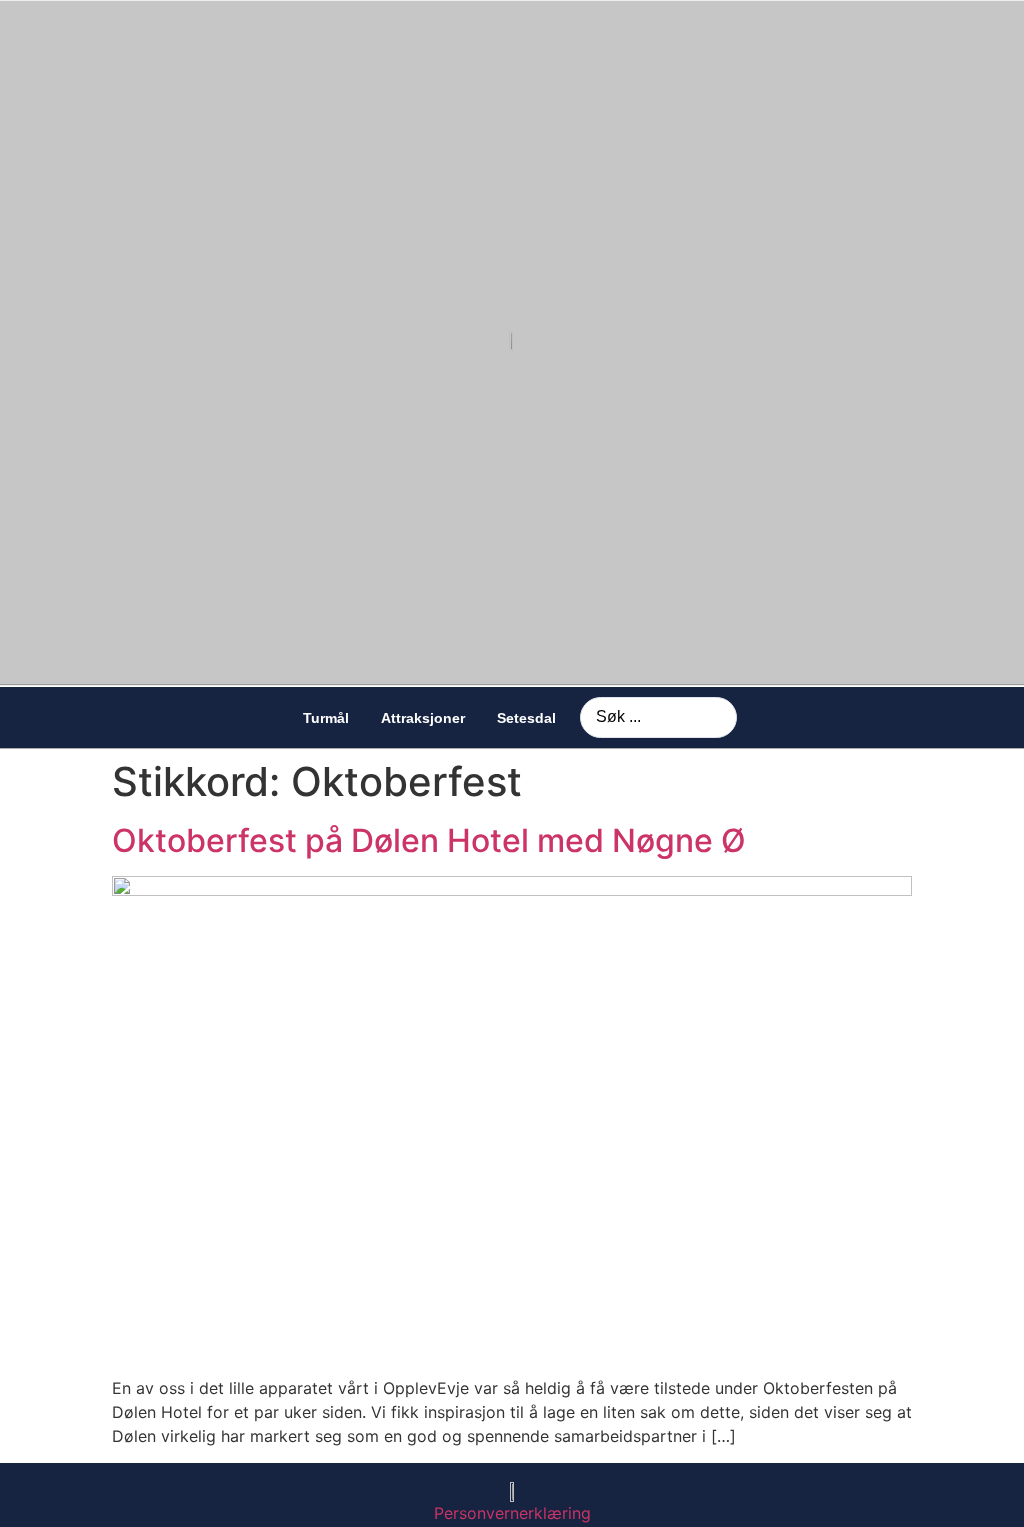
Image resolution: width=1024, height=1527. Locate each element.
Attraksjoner (423, 718)
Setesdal (526, 718)
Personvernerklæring (512, 1513)
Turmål (326, 718)
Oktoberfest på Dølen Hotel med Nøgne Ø (429, 840)
